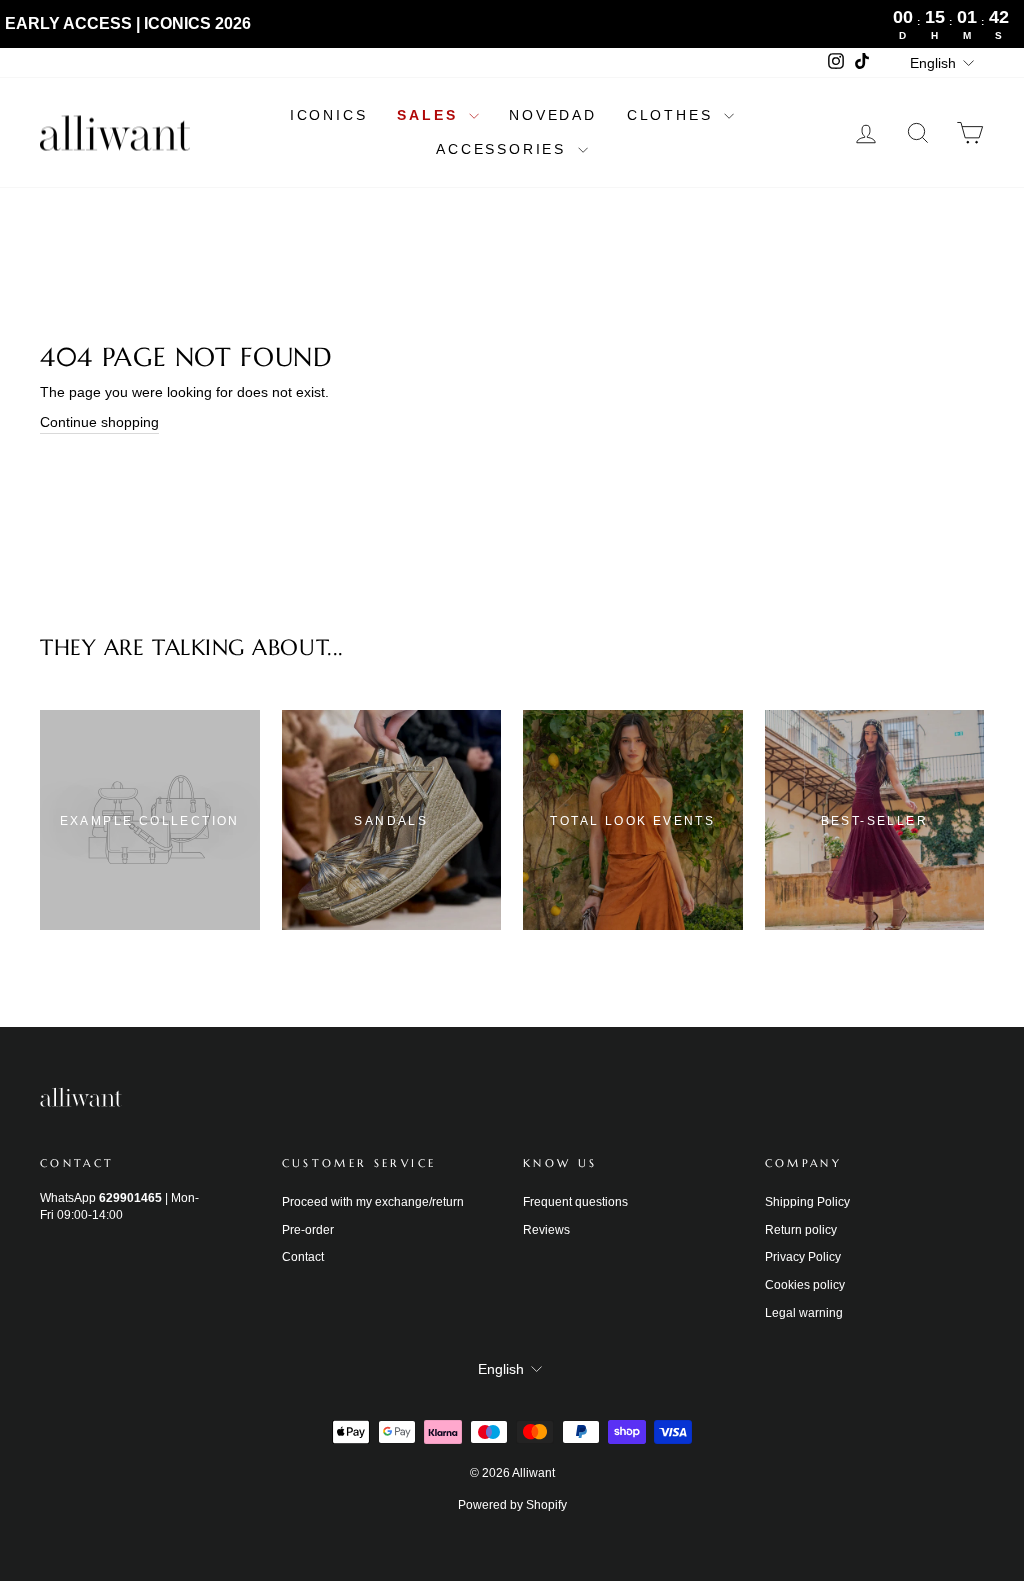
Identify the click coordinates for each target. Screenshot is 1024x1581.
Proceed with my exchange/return (373, 1202)
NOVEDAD (553, 115)
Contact (303, 1257)
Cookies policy (805, 1285)
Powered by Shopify (512, 1505)
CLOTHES (673, 115)
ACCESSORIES (504, 149)
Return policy (801, 1230)
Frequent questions (575, 1202)
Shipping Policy (807, 1202)
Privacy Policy (803, 1257)
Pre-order (308, 1230)
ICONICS (329, 115)
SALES (430, 115)
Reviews (546, 1230)
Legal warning (804, 1313)
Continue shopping (99, 422)
